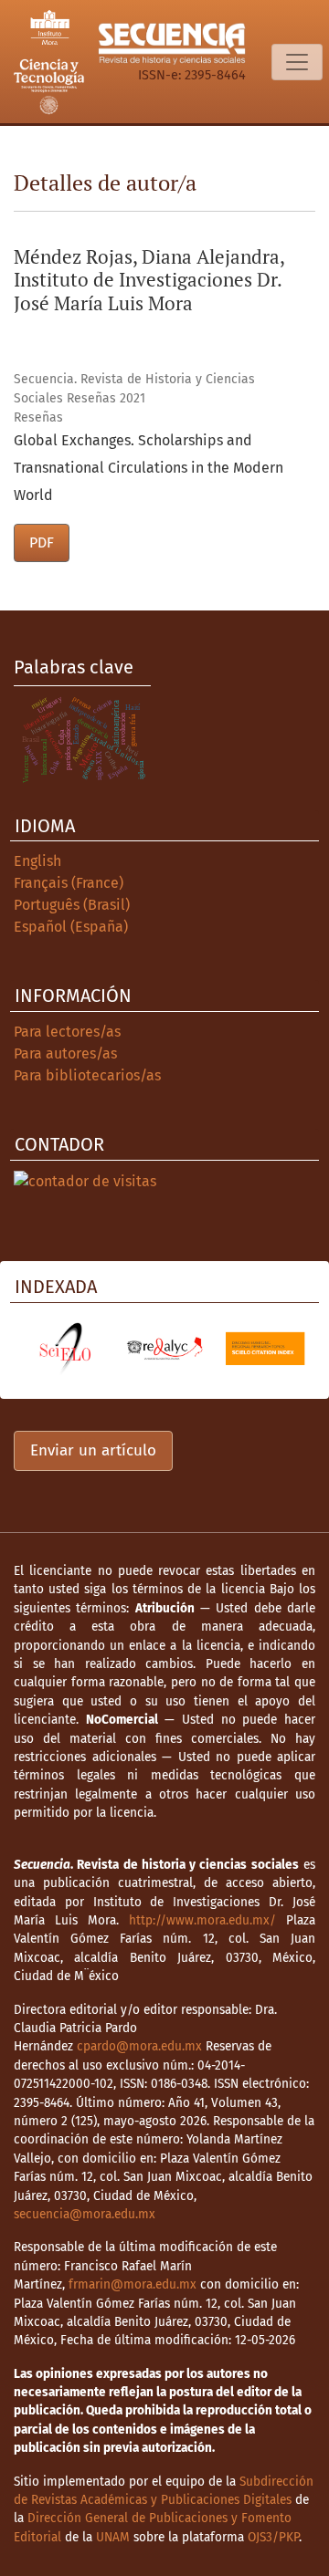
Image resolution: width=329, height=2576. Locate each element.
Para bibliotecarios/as (87, 1075)
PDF (42, 542)
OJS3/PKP (273, 2537)
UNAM (113, 2537)
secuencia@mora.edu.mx (85, 2214)
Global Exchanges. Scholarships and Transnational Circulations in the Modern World (149, 468)
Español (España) (71, 927)
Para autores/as (65, 1053)
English (37, 861)
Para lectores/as (67, 1032)
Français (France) (69, 883)
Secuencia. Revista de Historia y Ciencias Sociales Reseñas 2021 (134, 389)
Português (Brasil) (72, 905)
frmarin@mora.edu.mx (133, 2284)
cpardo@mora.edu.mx (139, 2046)
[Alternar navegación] (297, 62)
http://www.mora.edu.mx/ (202, 1920)
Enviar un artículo (93, 1450)
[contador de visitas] (85, 1180)
